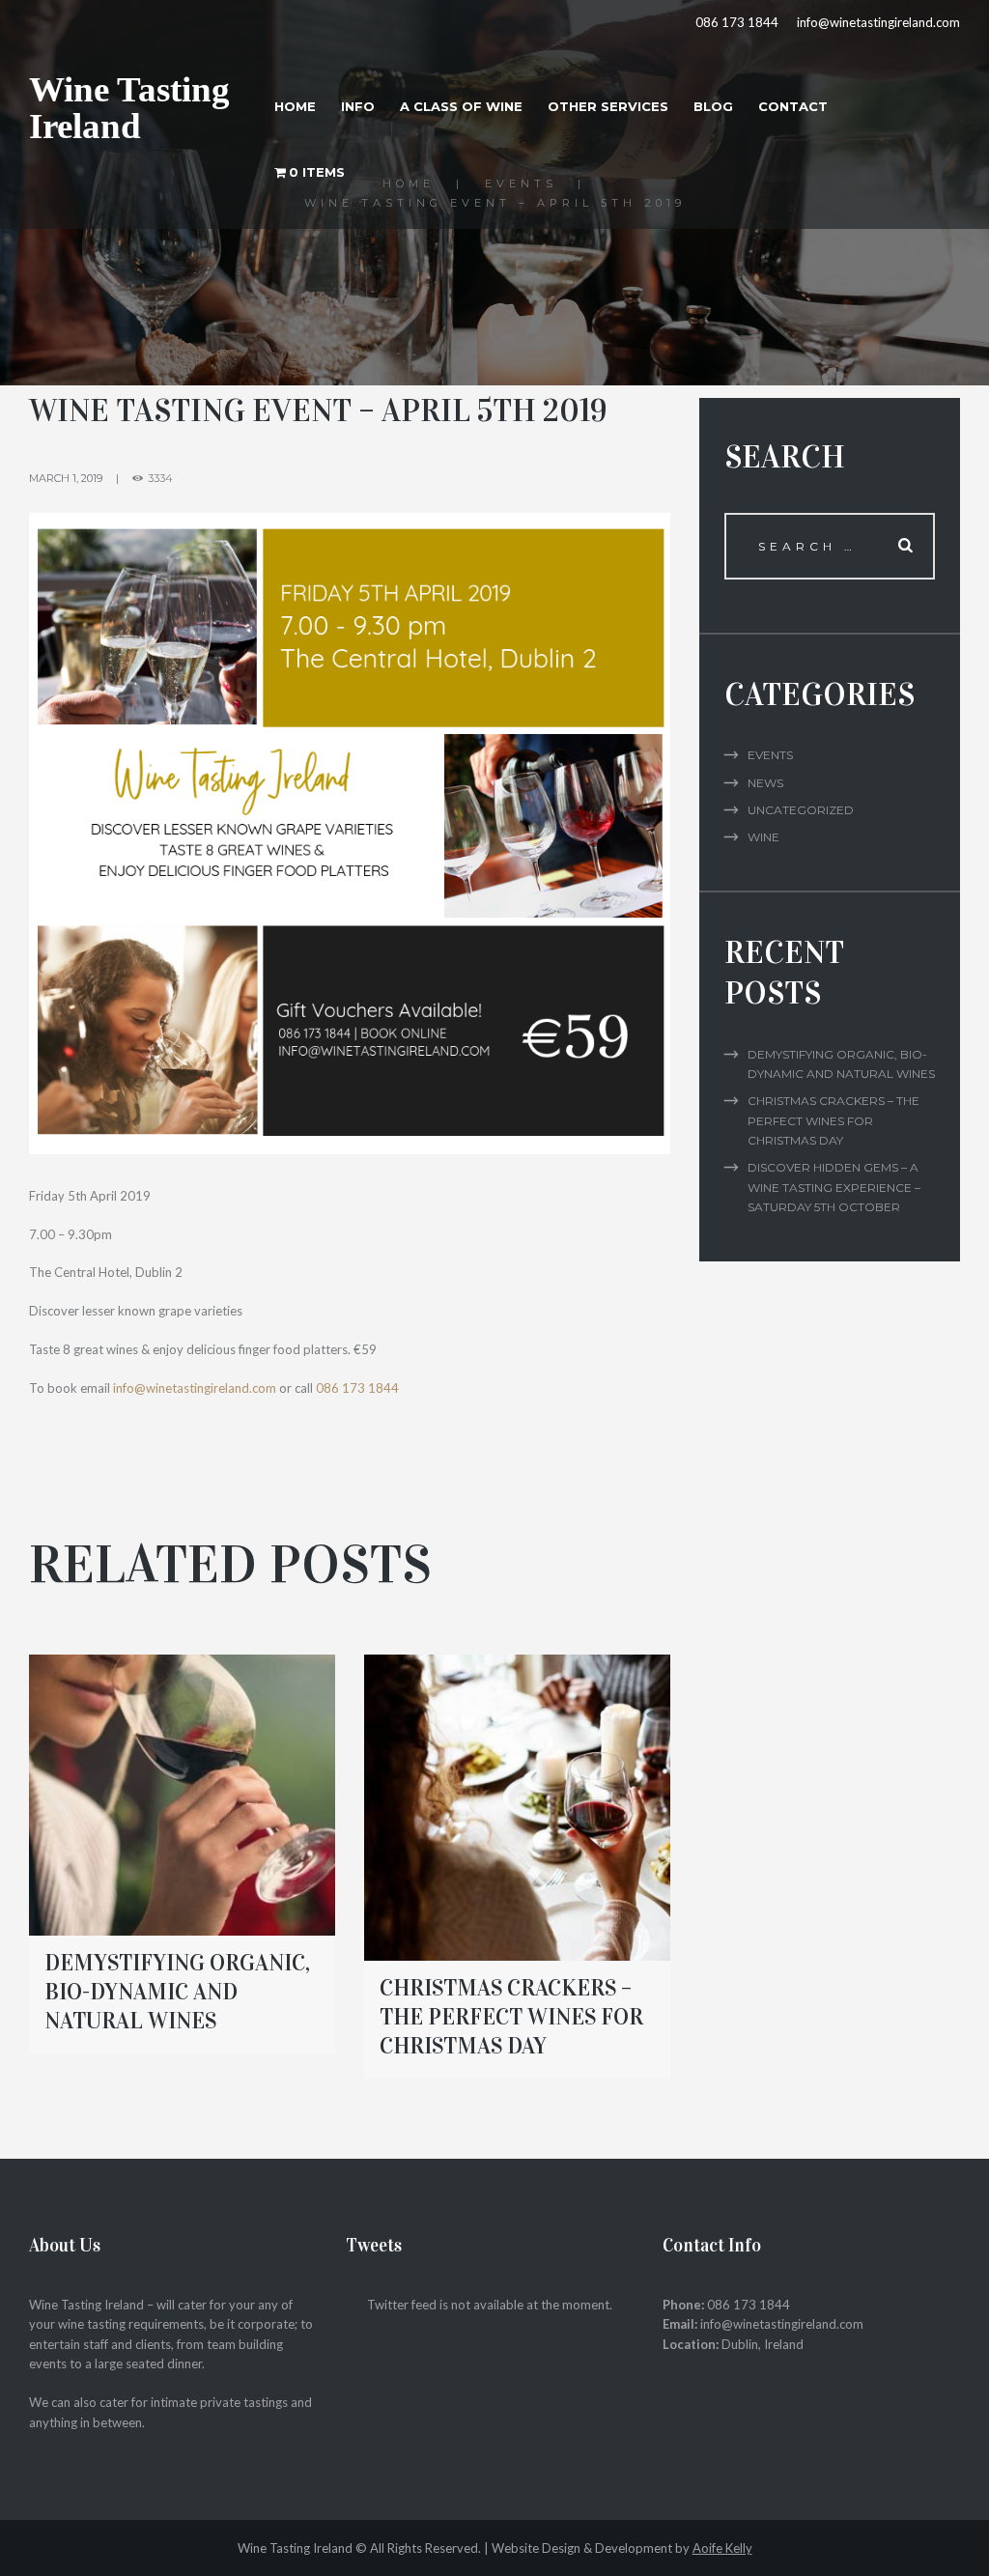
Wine (763, 837)
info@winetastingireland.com (878, 22)
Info (358, 106)
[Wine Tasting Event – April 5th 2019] (350, 834)
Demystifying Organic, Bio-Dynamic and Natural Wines (177, 1992)
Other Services (608, 106)
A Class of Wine (461, 106)
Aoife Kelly (722, 2548)
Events (770, 755)
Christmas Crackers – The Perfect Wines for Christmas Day (511, 2017)
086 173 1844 (737, 22)
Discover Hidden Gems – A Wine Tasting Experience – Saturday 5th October (834, 1187)
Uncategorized (801, 810)
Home (295, 106)
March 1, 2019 (66, 478)
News (765, 783)
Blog (713, 106)
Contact (793, 106)
